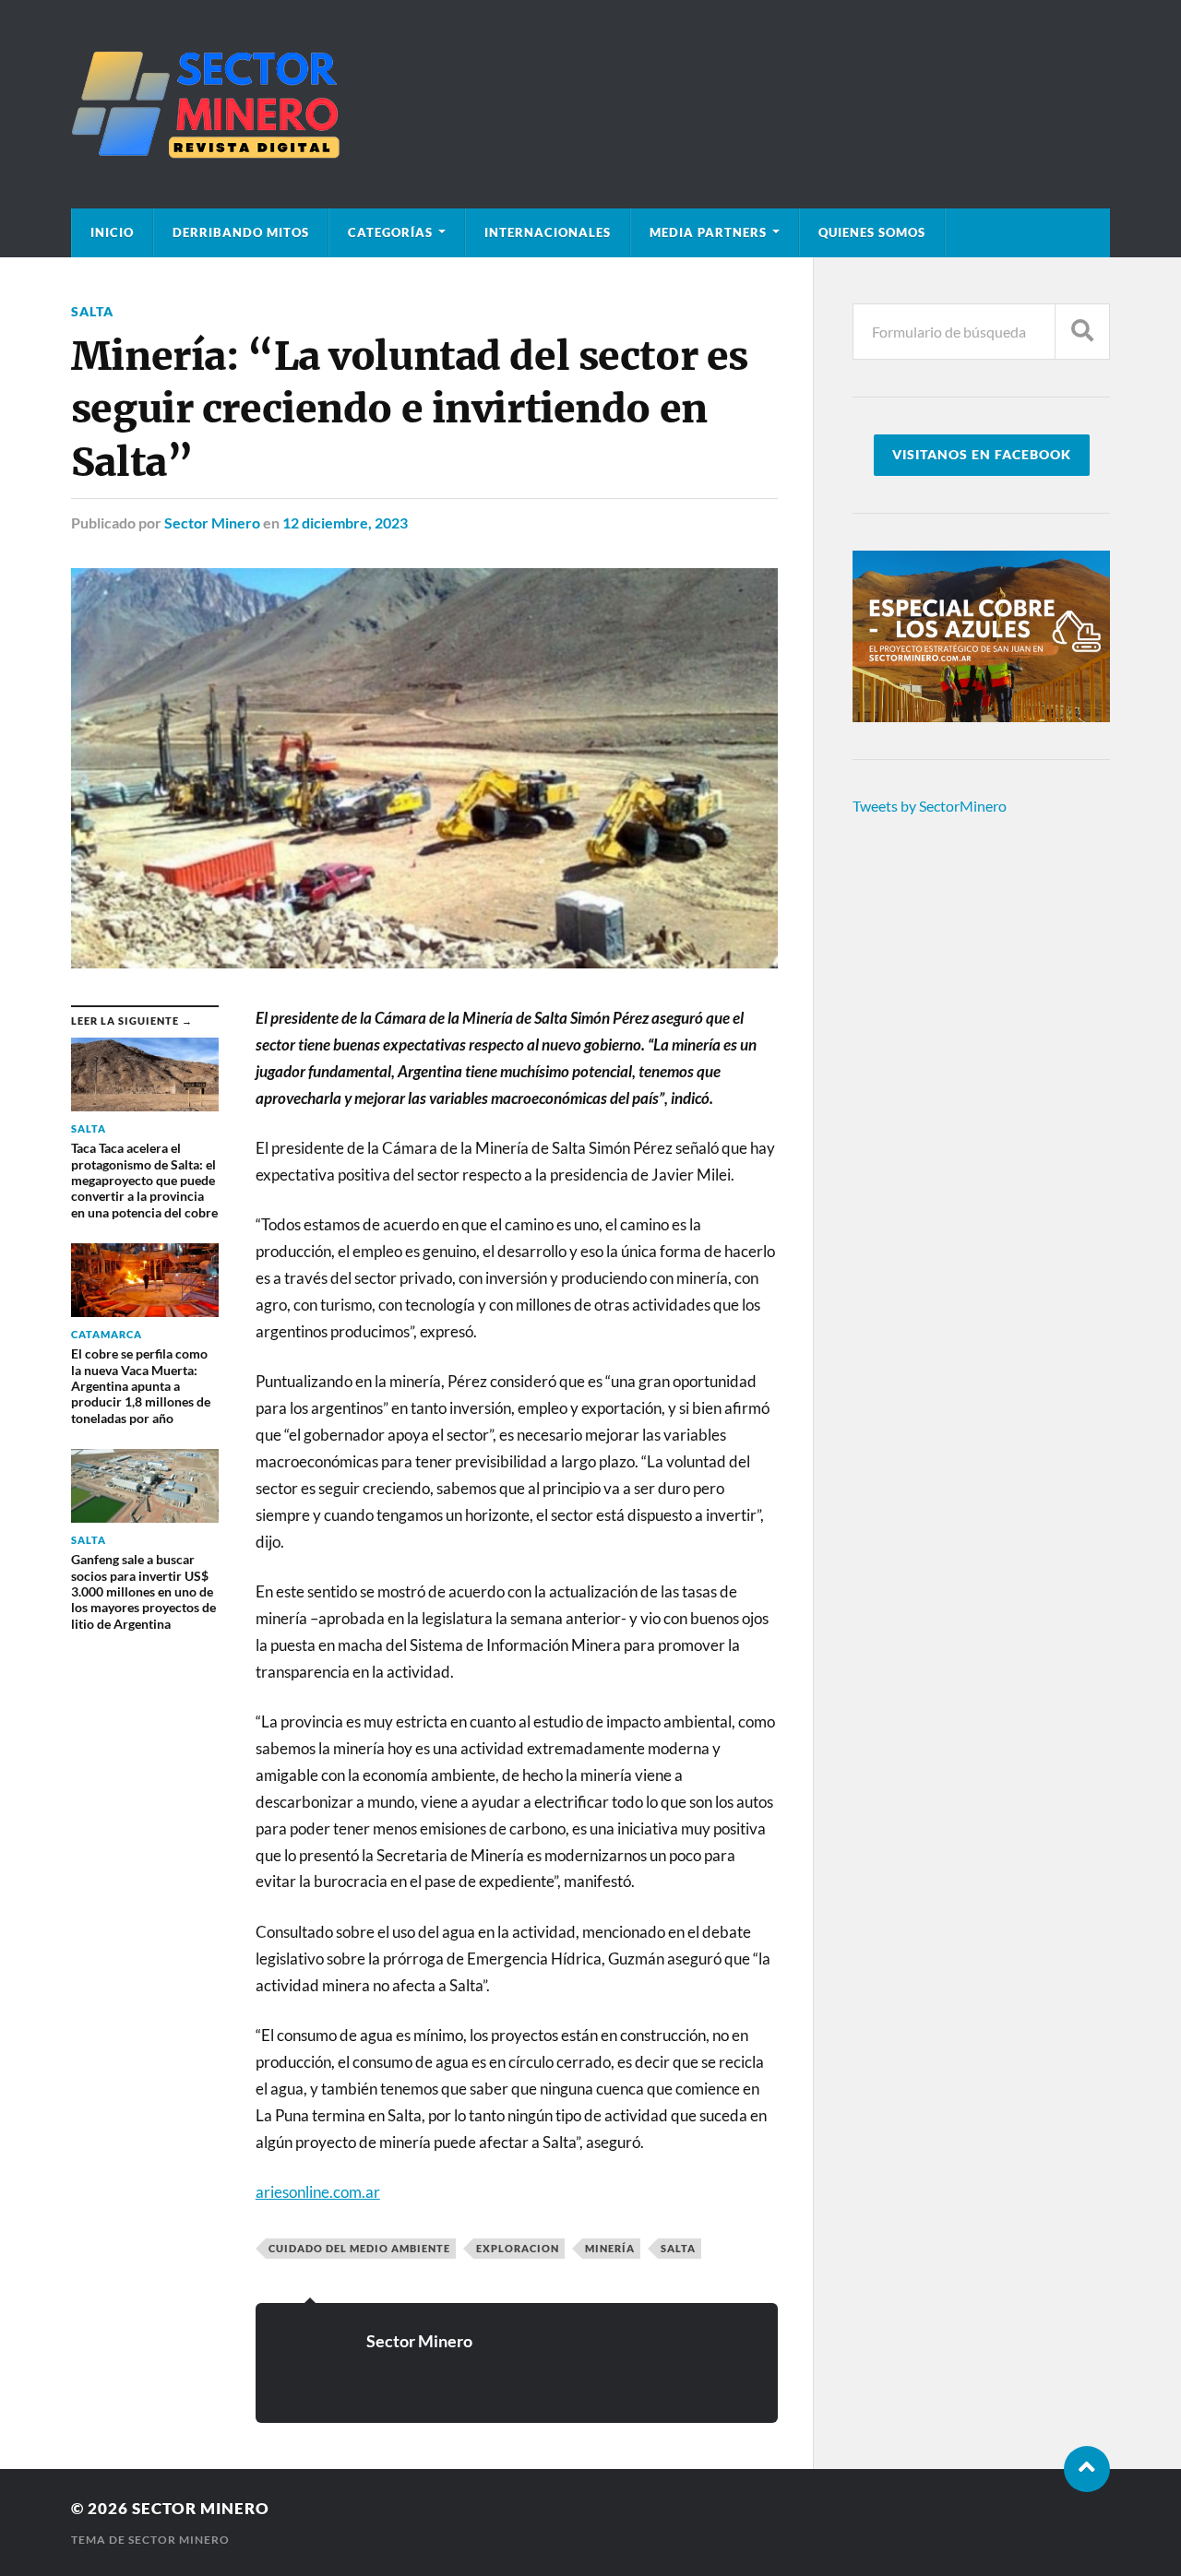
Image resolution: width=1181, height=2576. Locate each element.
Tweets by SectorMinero (930, 806)
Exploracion (518, 2248)
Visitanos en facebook (982, 455)
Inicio (112, 232)
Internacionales (548, 232)
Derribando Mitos (241, 232)
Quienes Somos (872, 232)
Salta (92, 311)
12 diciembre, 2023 (345, 522)
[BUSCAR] (1082, 332)
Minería (610, 2248)
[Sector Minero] (590, 104)
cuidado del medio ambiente (359, 2248)
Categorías (390, 232)
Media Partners (708, 232)
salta (678, 2248)
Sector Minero (212, 522)
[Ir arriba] (1087, 2469)
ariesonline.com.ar (318, 2192)
